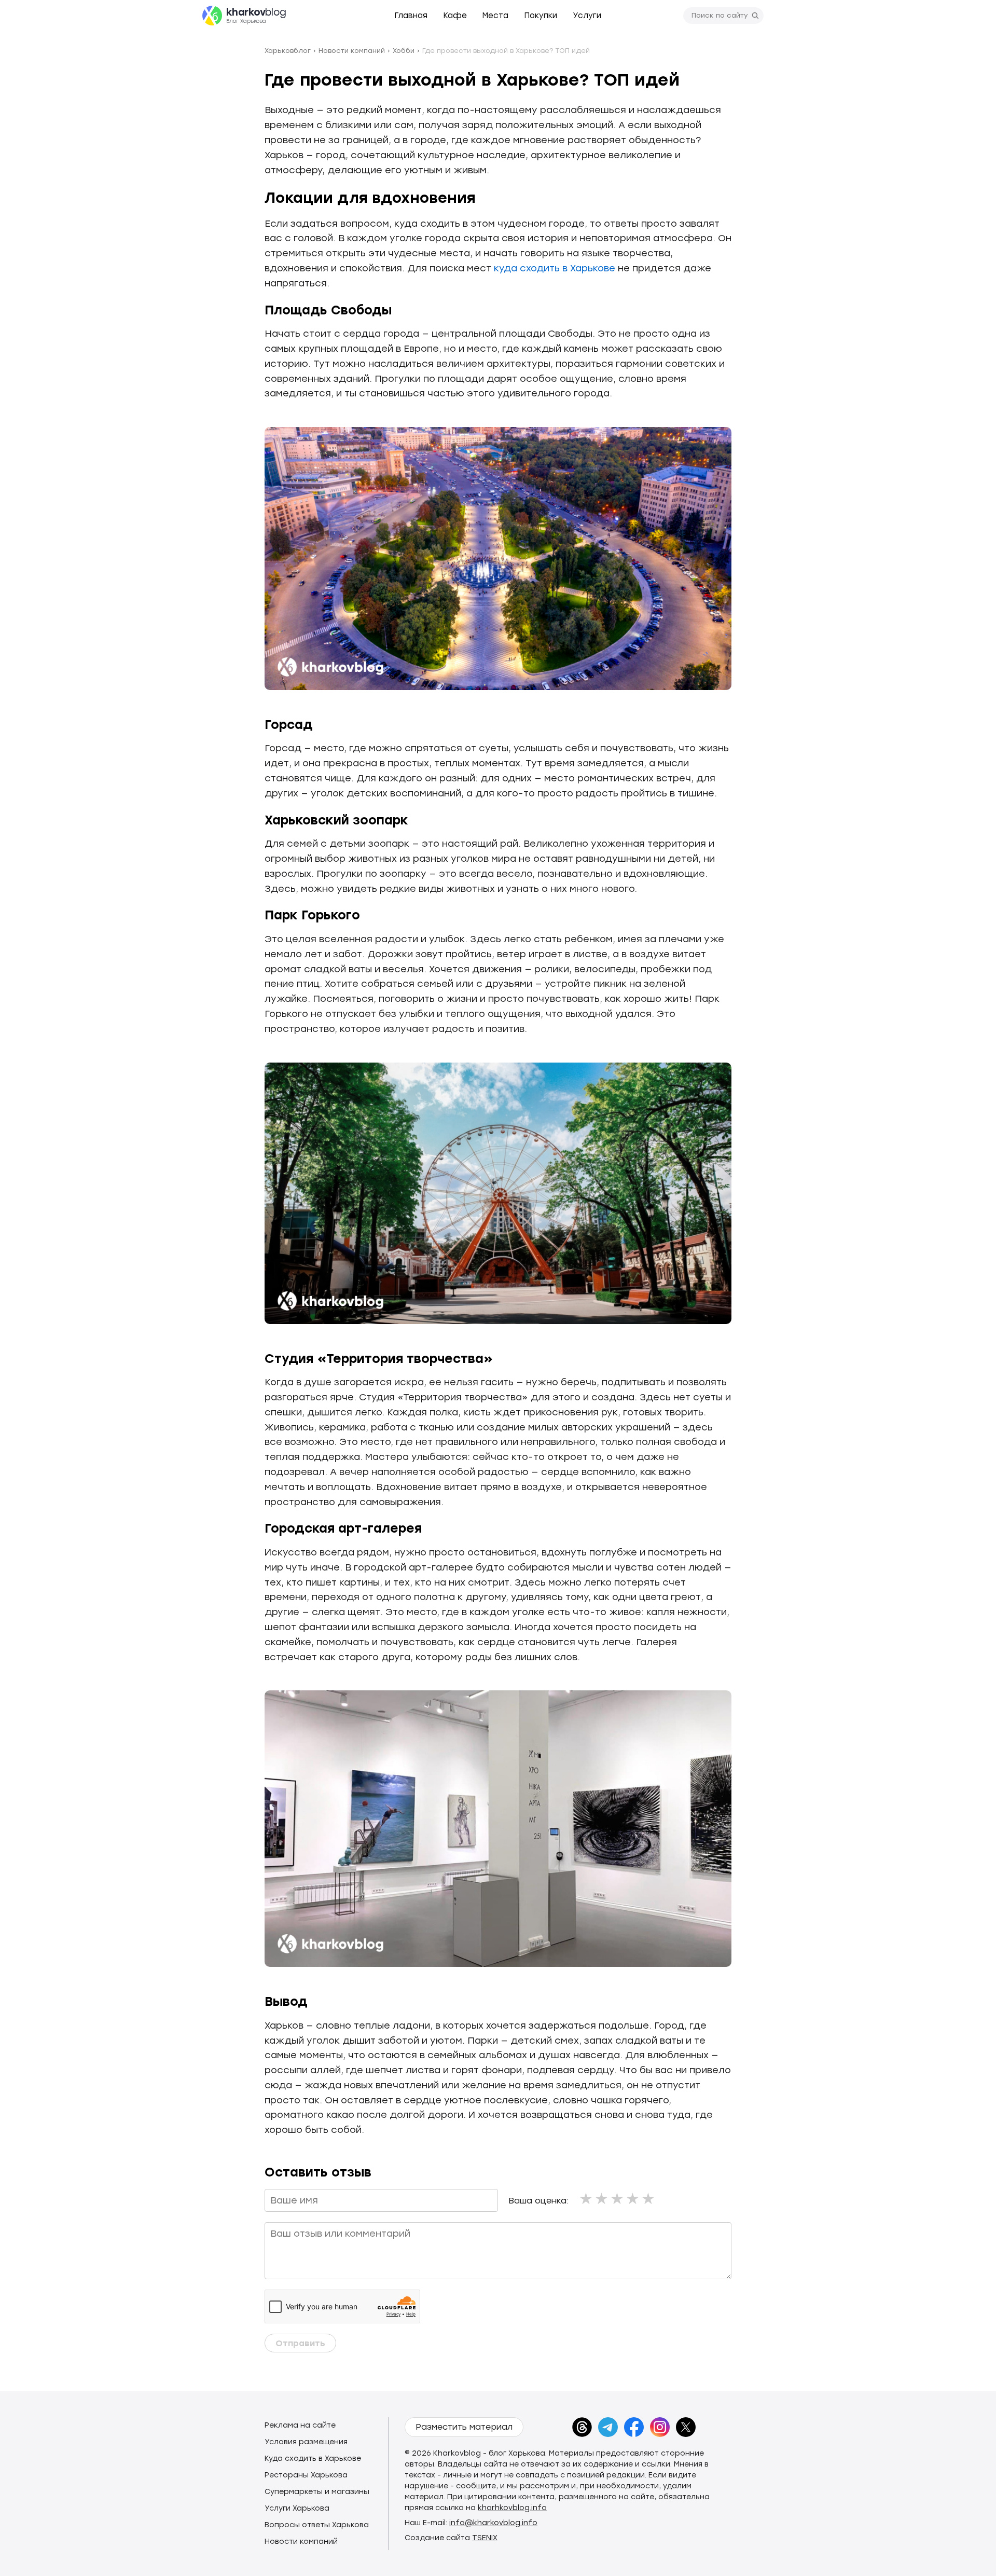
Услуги (587, 16)
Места (495, 16)
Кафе (455, 16)
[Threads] (582, 2427)
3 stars (618, 2199)
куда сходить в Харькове (555, 268)
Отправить (300, 2343)
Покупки (541, 16)
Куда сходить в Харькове (313, 2458)
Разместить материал (464, 2427)
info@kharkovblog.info (493, 2523)
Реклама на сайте (300, 2425)
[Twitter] (686, 2427)
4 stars (633, 2199)
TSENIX (485, 2538)
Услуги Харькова (297, 2508)
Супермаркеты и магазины (317, 2492)
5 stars (649, 2199)
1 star (587, 2199)
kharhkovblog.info (512, 2508)
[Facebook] (634, 2427)
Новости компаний (301, 2541)
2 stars (602, 2199)
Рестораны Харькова (306, 2475)
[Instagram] (660, 2427)
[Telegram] (608, 2427)
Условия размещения (306, 2442)
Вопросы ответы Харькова (317, 2525)
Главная (411, 16)
